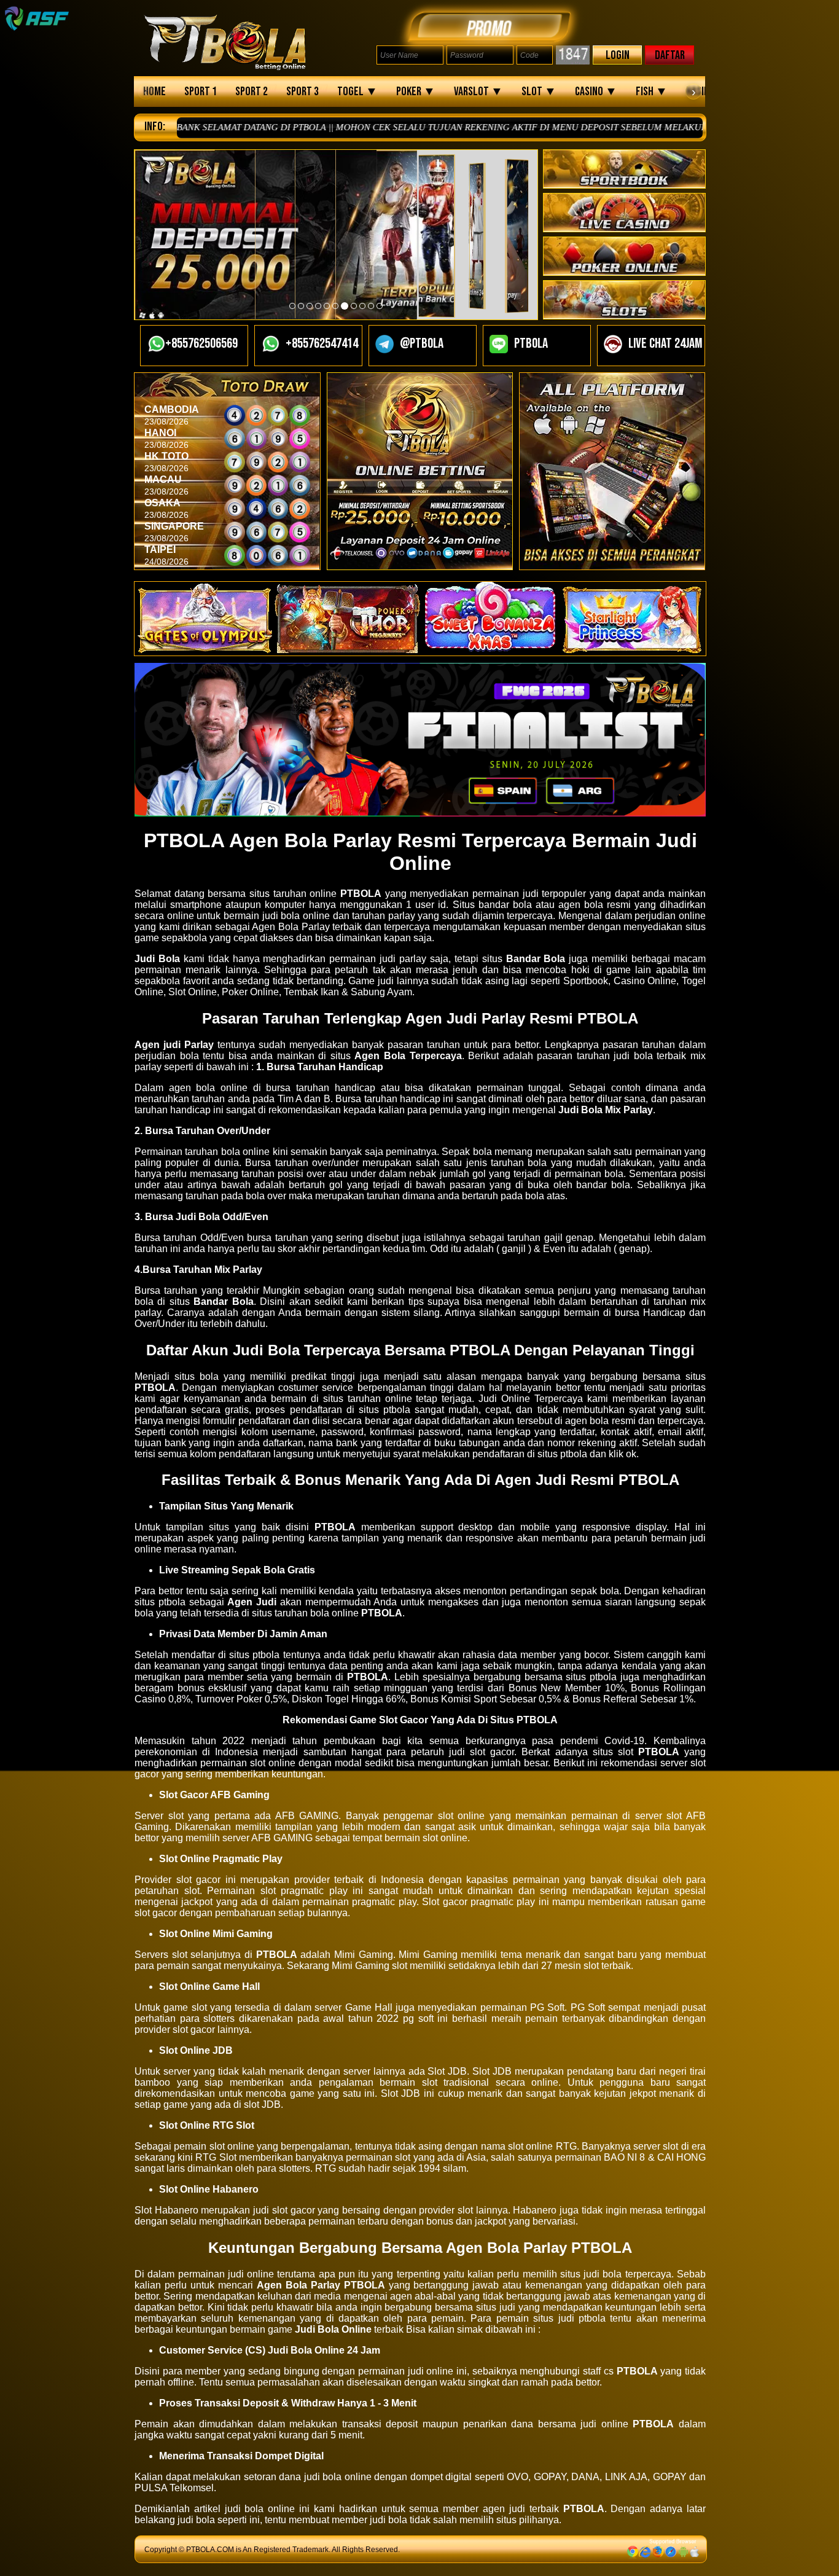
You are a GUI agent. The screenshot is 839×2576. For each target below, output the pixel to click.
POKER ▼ (416, 92)
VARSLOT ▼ (478, 92)
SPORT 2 (252, 92)
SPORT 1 (201, 92)
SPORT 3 (302, 92)
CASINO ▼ (596, 92)
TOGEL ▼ (357, 92)
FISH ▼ (652, 92)
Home (154, 92)
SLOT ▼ (539, 92)
